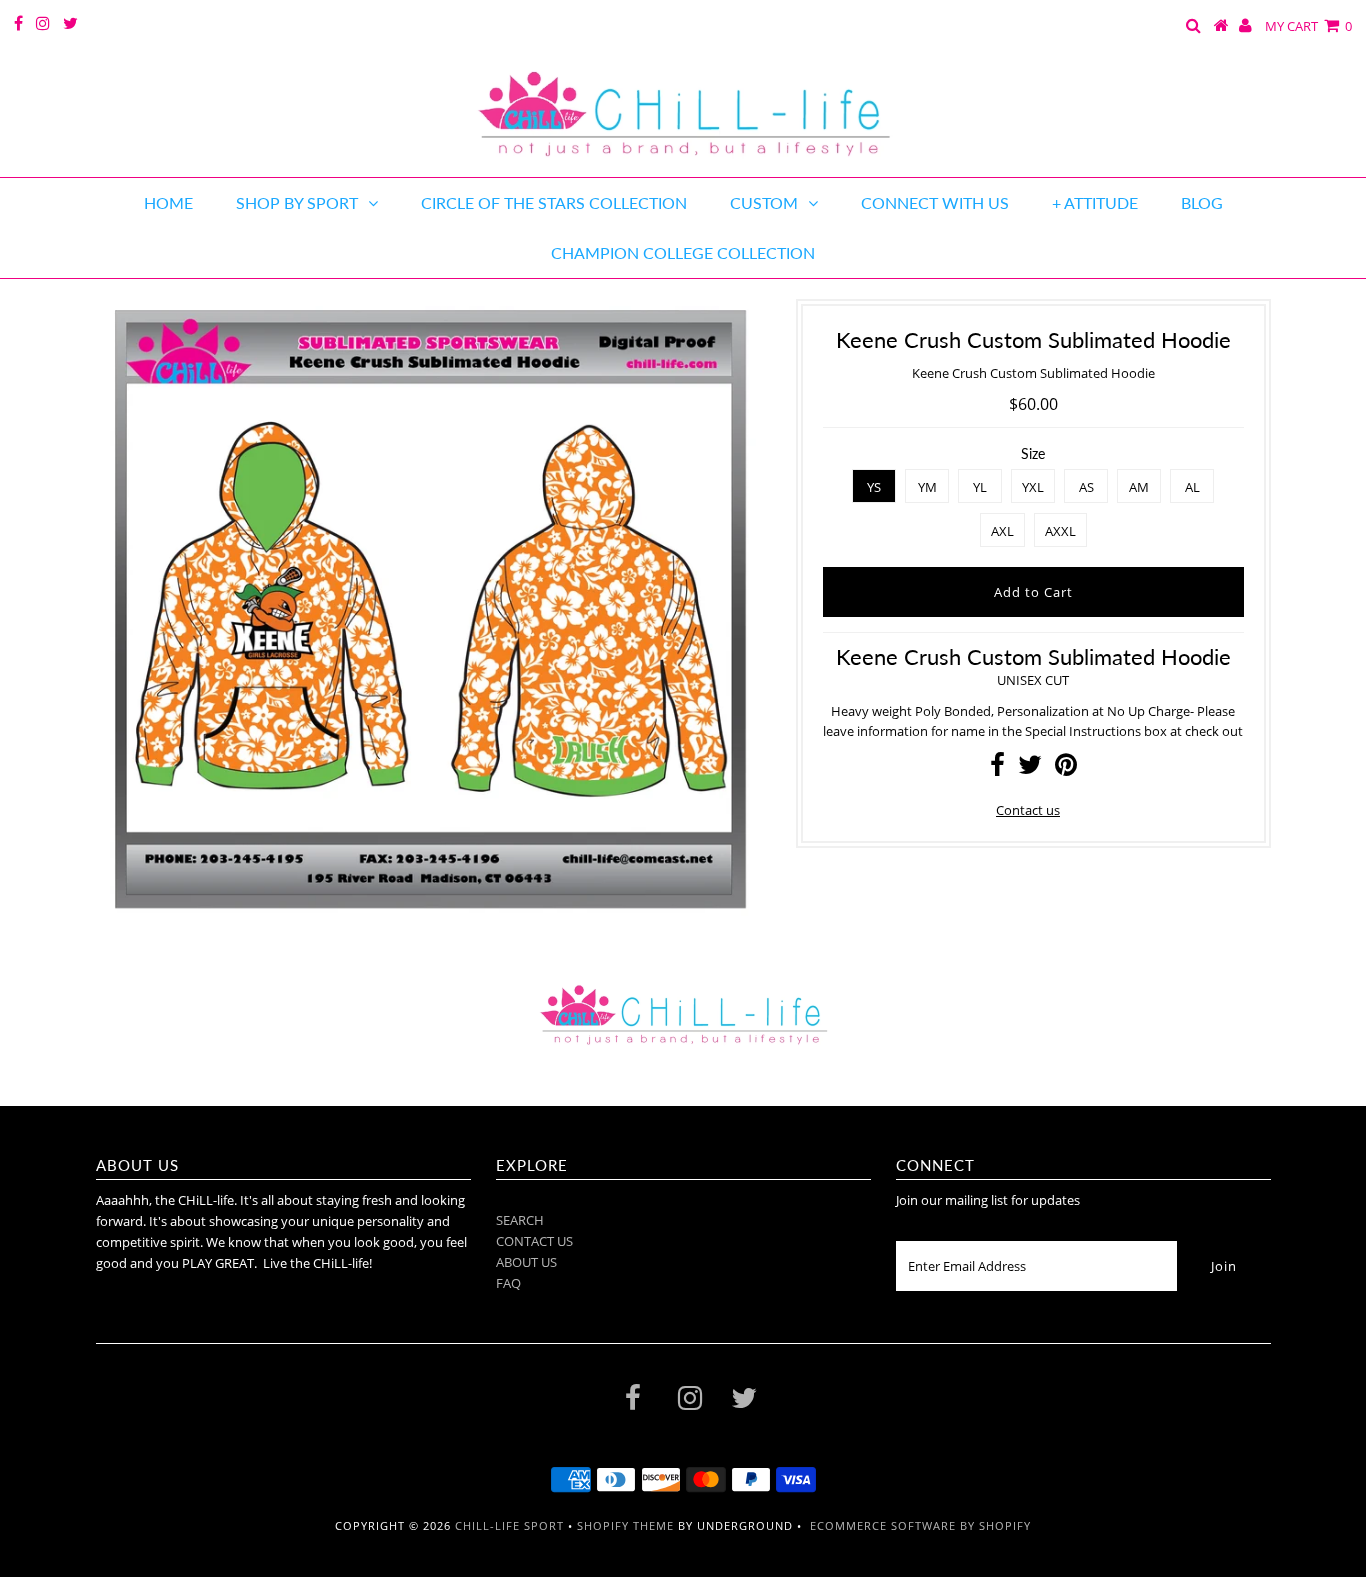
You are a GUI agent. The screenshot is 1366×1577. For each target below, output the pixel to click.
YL (980, 487)
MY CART (1308, 26)
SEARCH (520, 1220)
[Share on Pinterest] (1066, 769)
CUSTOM (764, 202)
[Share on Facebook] (997, 769)
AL (1192, 487)
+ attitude (1095, 202)
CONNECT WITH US (935, 202)
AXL (1002, 531)
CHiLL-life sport (509, 1525)
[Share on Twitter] (1030, 769)
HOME (168, 202)
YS (874, 487)
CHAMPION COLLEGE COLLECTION (683, 252)
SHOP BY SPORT (297, 202)
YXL (1033, 487)
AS (1086, 487)
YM (927, 487)
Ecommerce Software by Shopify (920, 1525)
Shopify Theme (625, 1525)
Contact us (1028, 810)
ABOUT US (526, 1262)
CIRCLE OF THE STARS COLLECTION (554, 202)
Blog (1202, 202)
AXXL (1060, 531)
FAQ (508, 1283)
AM (1139, 487)
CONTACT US (534, 1241)
